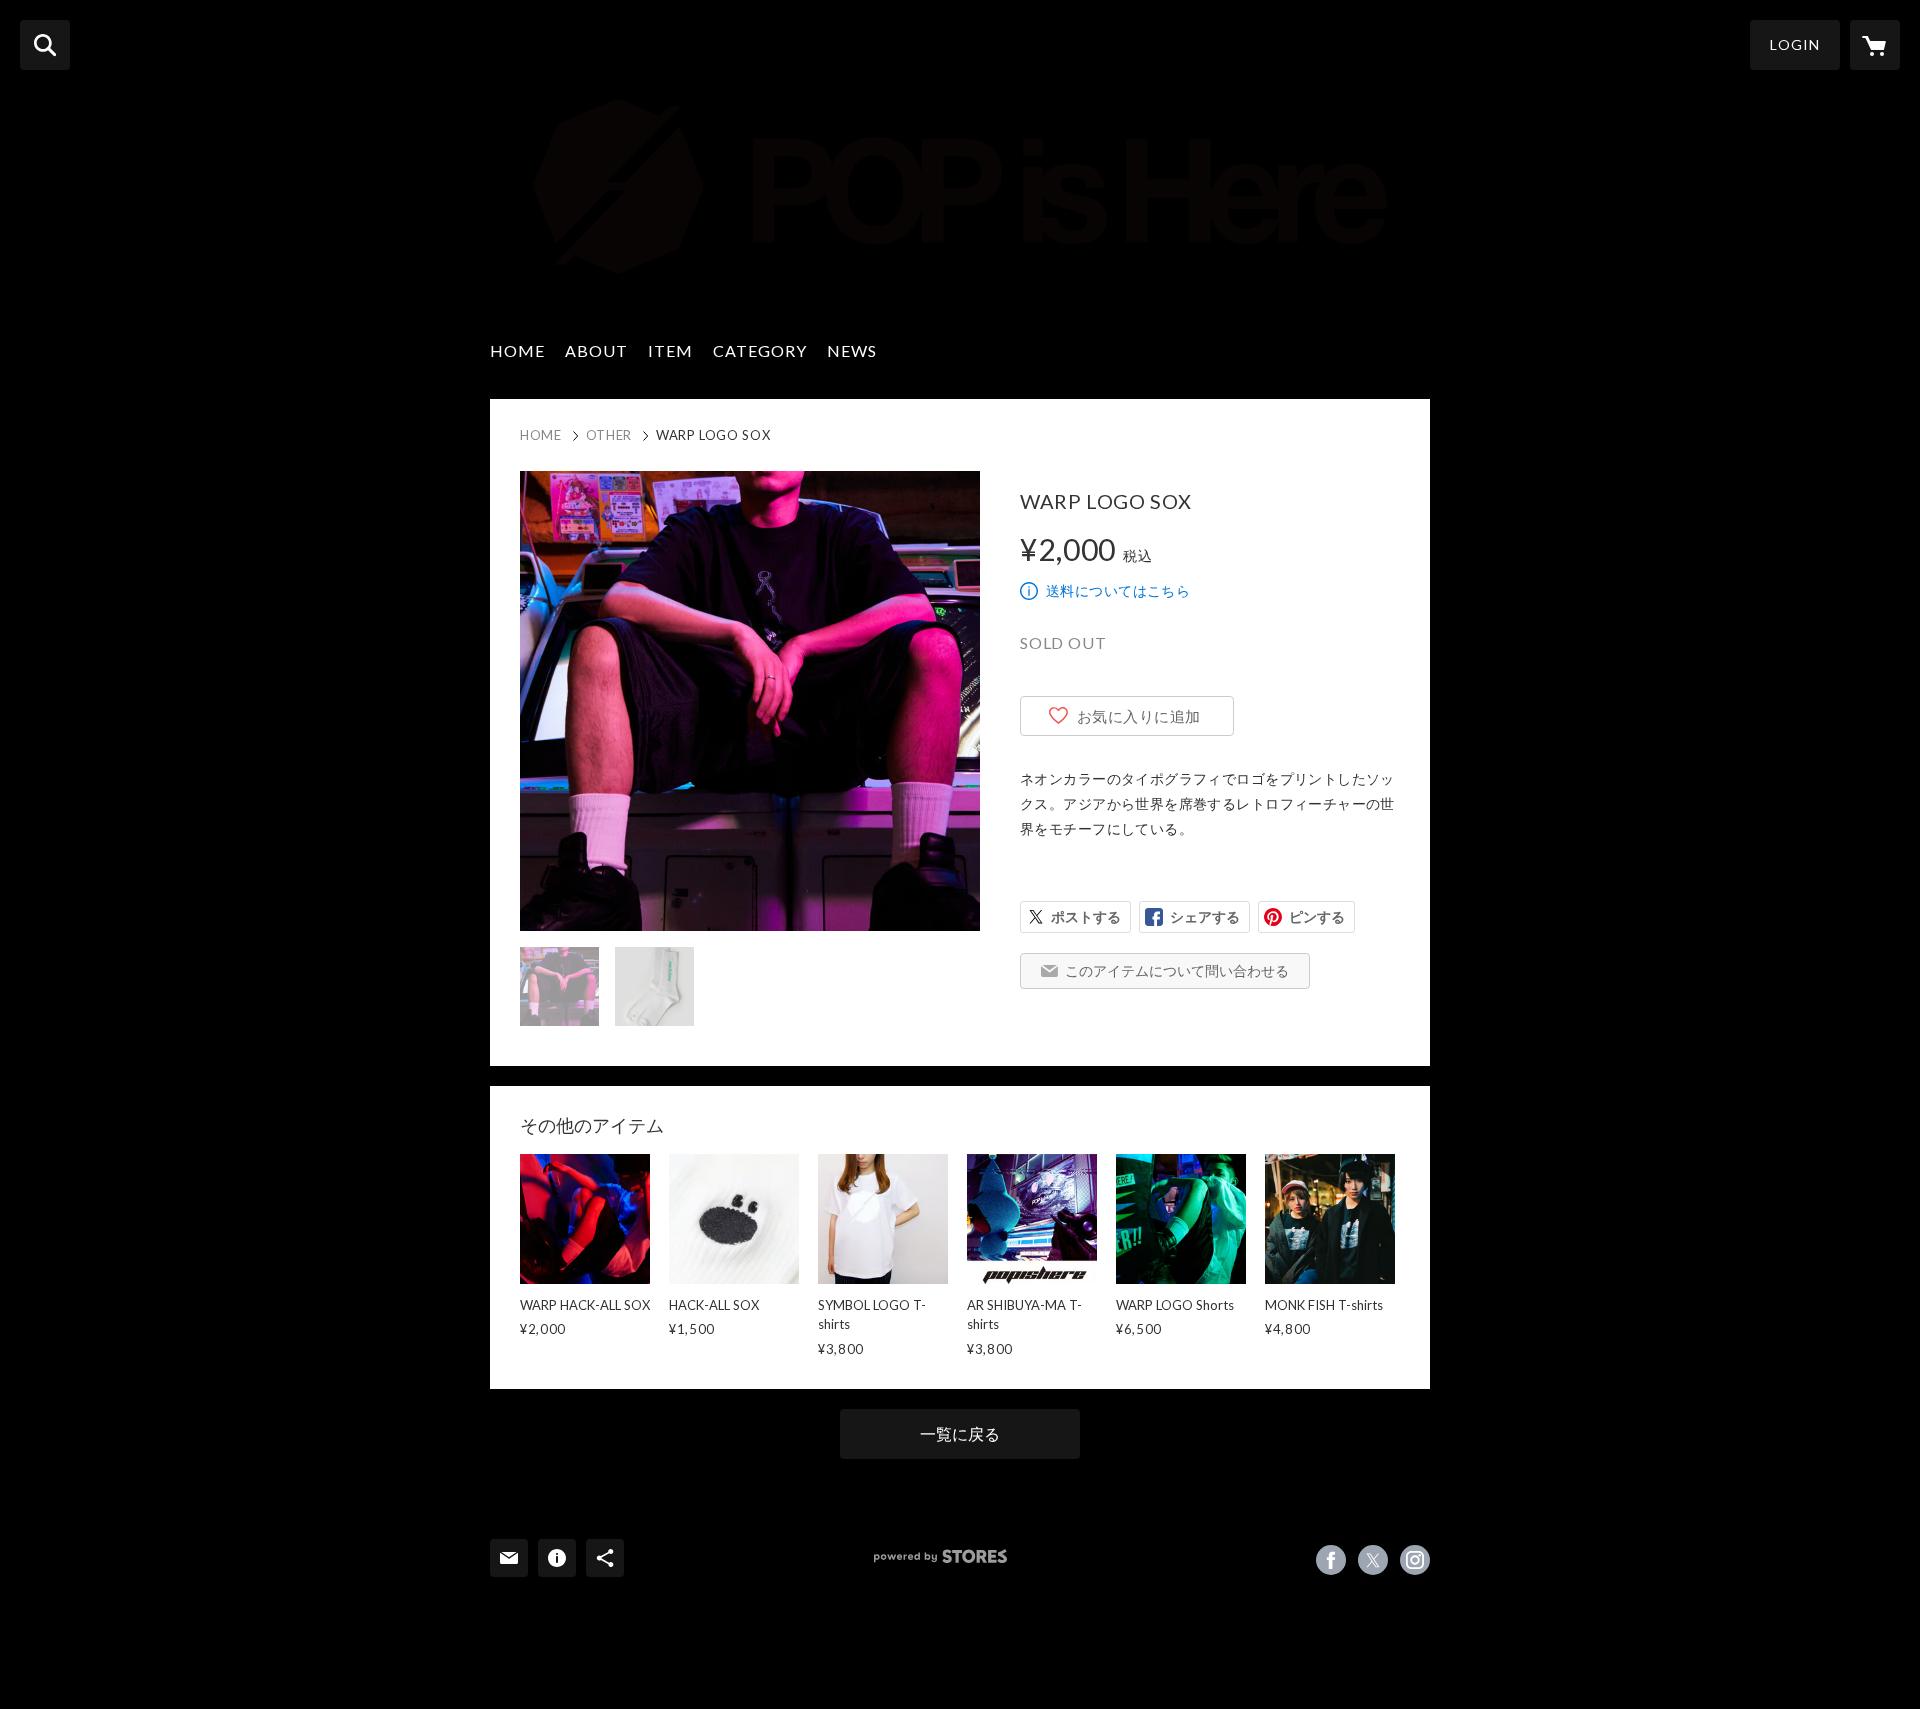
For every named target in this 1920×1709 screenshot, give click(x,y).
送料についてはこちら (1118, 590)
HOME (517, 350)
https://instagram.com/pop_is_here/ (1415, 1560)
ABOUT (596, 350)
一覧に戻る (960, 1433)
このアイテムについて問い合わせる (1177, 970)
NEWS (852, 350)
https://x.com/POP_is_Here (1373, 1560)
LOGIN (1795, 44)
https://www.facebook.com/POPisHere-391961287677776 (1331, 1560)
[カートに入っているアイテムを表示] (1875, 45)
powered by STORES (940, 1556)
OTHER (609, 435)
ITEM (670, 350)
